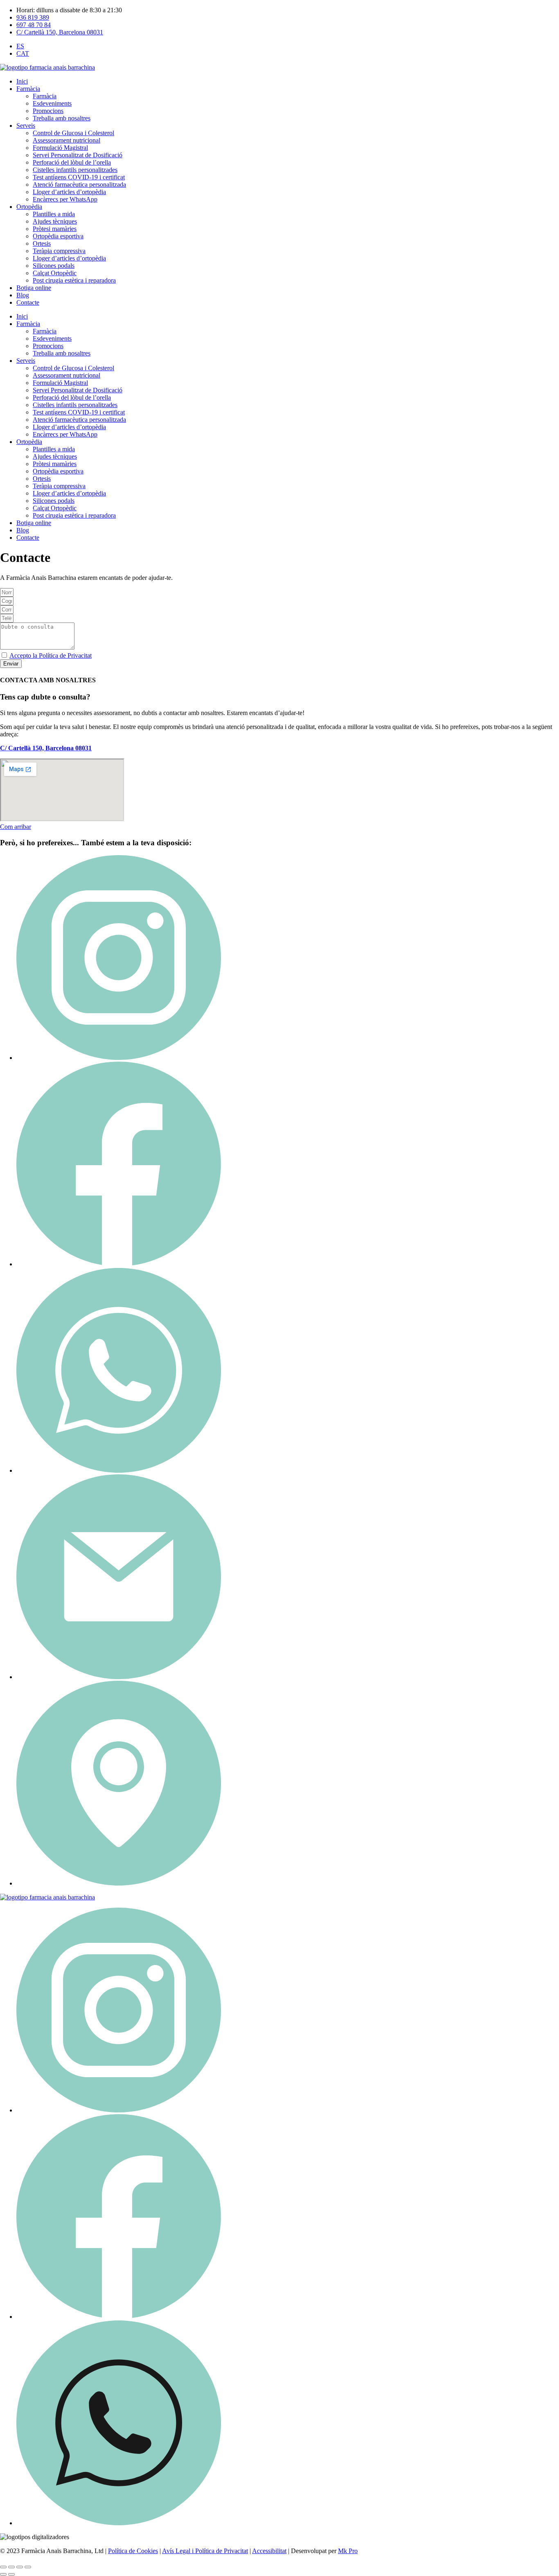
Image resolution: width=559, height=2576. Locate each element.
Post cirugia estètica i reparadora (74, 280)
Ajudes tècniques (55, 221)
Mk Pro (348, 2551)
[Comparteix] (20, 2567)
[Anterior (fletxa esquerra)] (3, 2574)
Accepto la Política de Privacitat (51, 655)
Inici (22, 81)
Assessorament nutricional (66, 140)
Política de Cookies (133, 2551)
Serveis (26, 126)
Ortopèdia (29, 207)
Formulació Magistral (60, 148)
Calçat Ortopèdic (55, 273)
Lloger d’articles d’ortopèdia (69, 192)
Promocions (48, 111)
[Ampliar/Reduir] (3, 2567)
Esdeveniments (52, 103)
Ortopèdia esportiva (58, 236)
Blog (23, 295)
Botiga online (34, 288)
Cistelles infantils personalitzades (75, 170)
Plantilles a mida (54, 214)
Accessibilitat (269, 2551)
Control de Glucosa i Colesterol (73, 133)
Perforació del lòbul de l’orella (72, 162)
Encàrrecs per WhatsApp (65, 199)
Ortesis (42, 243)
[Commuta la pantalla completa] (11, 2567)
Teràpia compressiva (59, 251)
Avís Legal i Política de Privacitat (205, 2551)
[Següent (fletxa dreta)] (11, 2574)
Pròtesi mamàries (55, 229)
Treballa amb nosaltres (62, 118)
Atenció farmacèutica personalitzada (79, 184)
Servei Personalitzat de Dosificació (78, 155)
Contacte (28, 302)
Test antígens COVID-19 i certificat (79, 177)
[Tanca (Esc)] (28, 2567)
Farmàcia (28, 89)
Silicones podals (54, 266)
